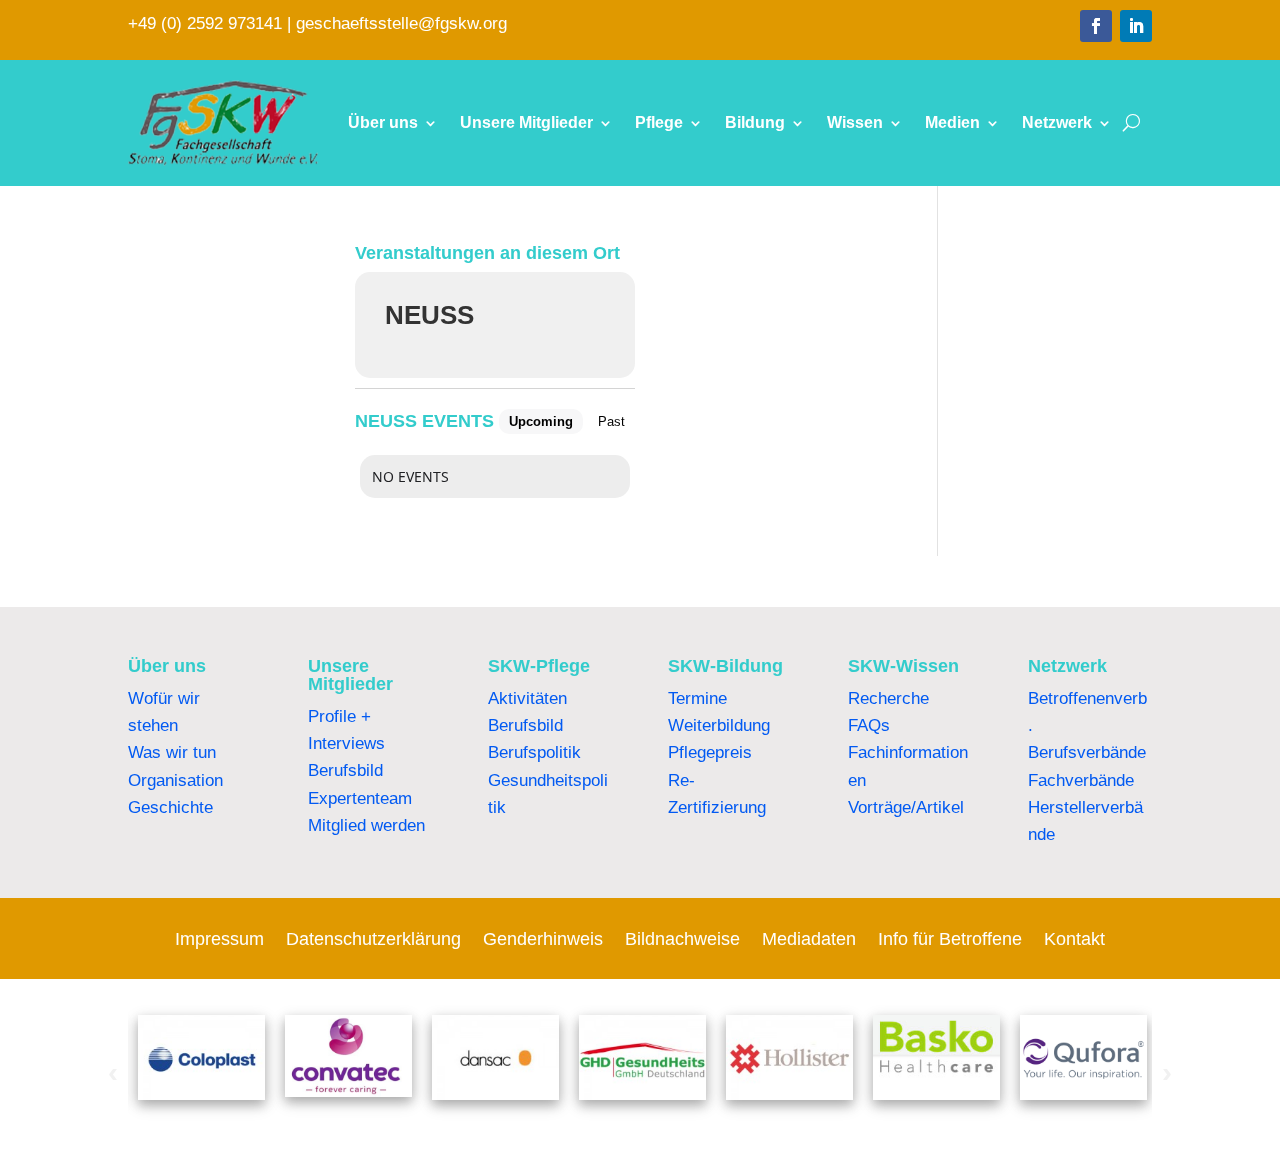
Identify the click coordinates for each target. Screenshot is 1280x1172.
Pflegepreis (710, 752)
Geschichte (170, 807)
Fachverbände (1081, 780)
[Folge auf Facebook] (1096, 26)
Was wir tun (172, 752)
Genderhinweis (543, 940)
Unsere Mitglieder (526, 122)
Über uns (383, 122)
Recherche (888, 698)
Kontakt (1074, 940)
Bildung (755, 122)
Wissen (855, 122)
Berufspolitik (534, 752)
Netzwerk (1057, 122)
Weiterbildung (719, 725)
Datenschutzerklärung (373, 940)
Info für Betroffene (950, 940)
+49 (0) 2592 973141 (205, 23)
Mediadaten (809, 940)
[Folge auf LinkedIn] (1136, 26)
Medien (952, 122)
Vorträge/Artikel (906, 807)
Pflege (659, 122)
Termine (697, 698)
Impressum (219, 940)
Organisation (175, 780)
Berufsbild (345, 770)
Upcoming (541, 421)
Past (611, 421)
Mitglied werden (366, 825)
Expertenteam (360, 798)
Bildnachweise (682, 940)
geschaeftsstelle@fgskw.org (401, 23)
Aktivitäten (527, 698)
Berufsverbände (1087, 752)
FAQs (869, 725)
